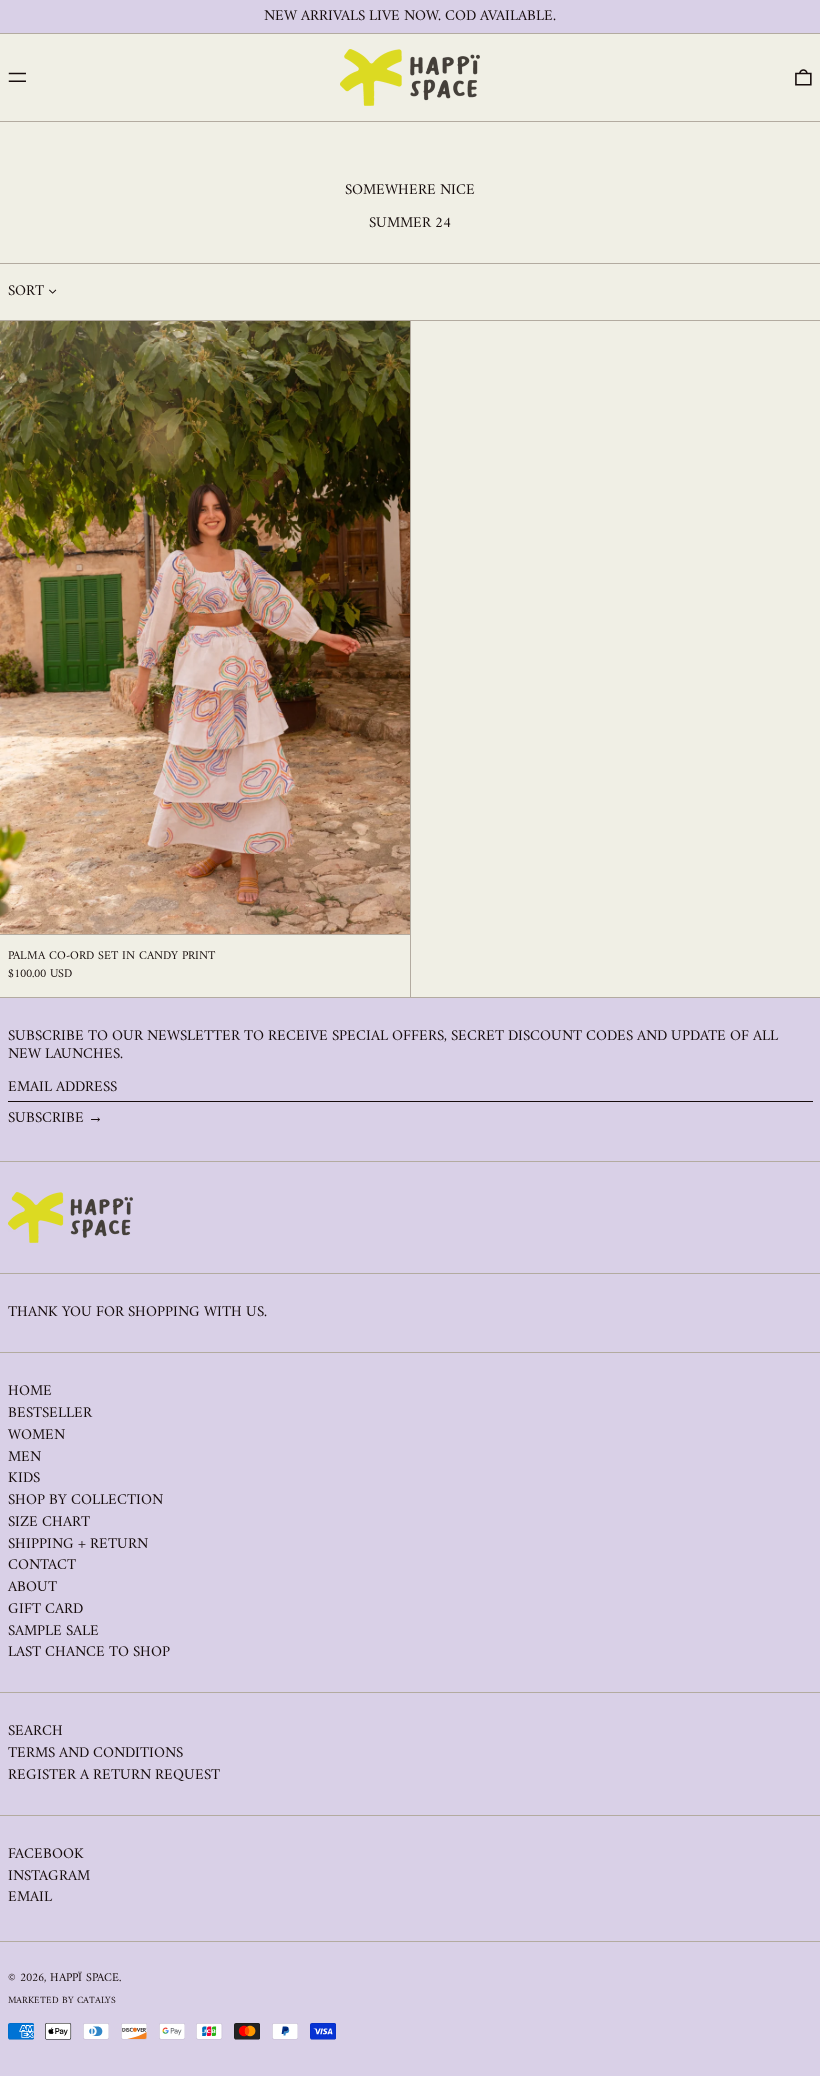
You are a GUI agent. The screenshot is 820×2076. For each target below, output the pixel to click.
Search (35, 1731)
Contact (42, 1565)
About (32, 1587)
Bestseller (50, 1413)
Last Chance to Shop (89, 1652)
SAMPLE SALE (53, 1631)
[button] (803, 78)
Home (30, 1391)
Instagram (49, 1877)
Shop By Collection (85, 1500)
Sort (26, 292)
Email (30, 1898)
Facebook (46, 1855)
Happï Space (84, 1978)
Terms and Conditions (95, 1753)
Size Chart (49, 1522)
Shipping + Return (78, 1544)
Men (24, 1457)
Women (36, 1435)
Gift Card (45, 1609)
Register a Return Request (114, 1775)
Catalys (96, 2000)
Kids (24, 1478)
